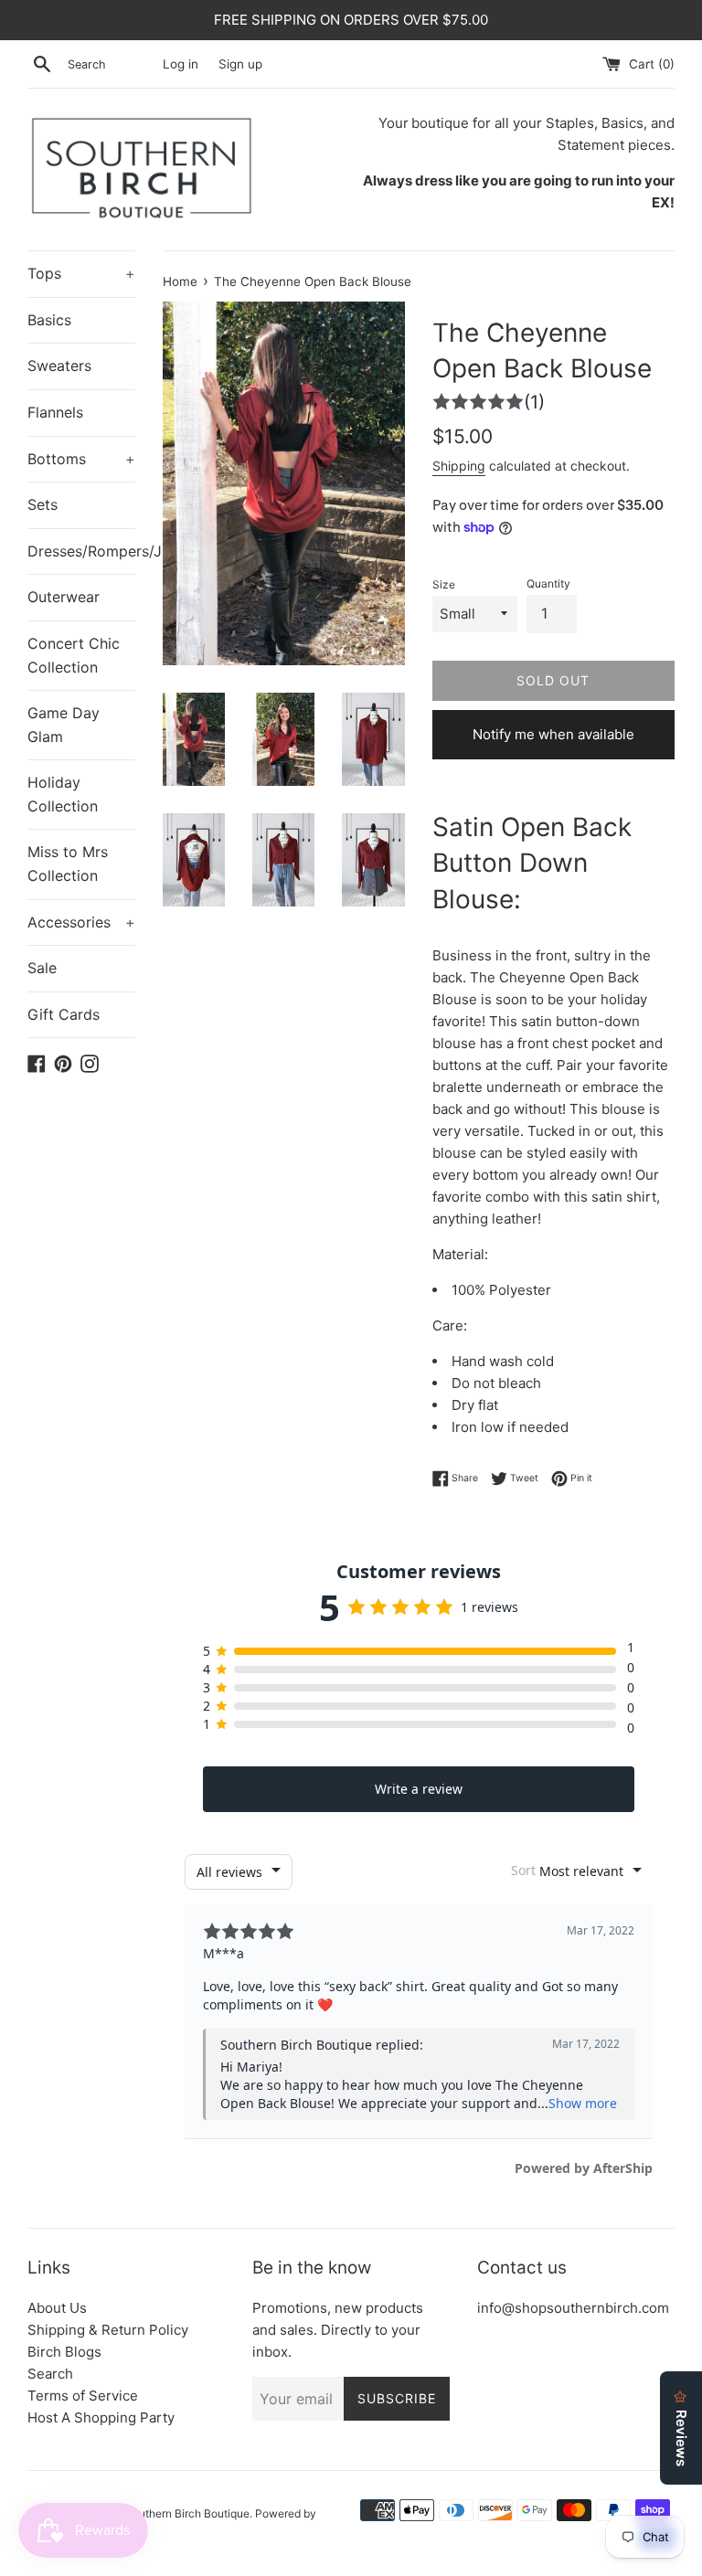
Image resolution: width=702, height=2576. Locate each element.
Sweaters (59, 366)
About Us (57, 2308)
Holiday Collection (63, 794)
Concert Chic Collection (74, 655)
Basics (49, 320)
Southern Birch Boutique (187, 2513)
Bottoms (81, 459)
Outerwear (64, 597)
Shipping (459, 466)
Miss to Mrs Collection (68, 864)
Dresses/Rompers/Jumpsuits (81, 551)
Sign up (240, 64)
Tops (81, 273)
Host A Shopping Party (101, 2417)
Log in (181, 64)
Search (50, 2374)
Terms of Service (83, 2396)
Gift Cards (64, 1014)
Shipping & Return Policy (108, 2330)
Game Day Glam (64, 725)
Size (444, 584)
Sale (42, 968)
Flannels (55, 412)
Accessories (81, 922)
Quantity (548, 583)
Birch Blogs (64, 2352)
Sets (43, 504)
